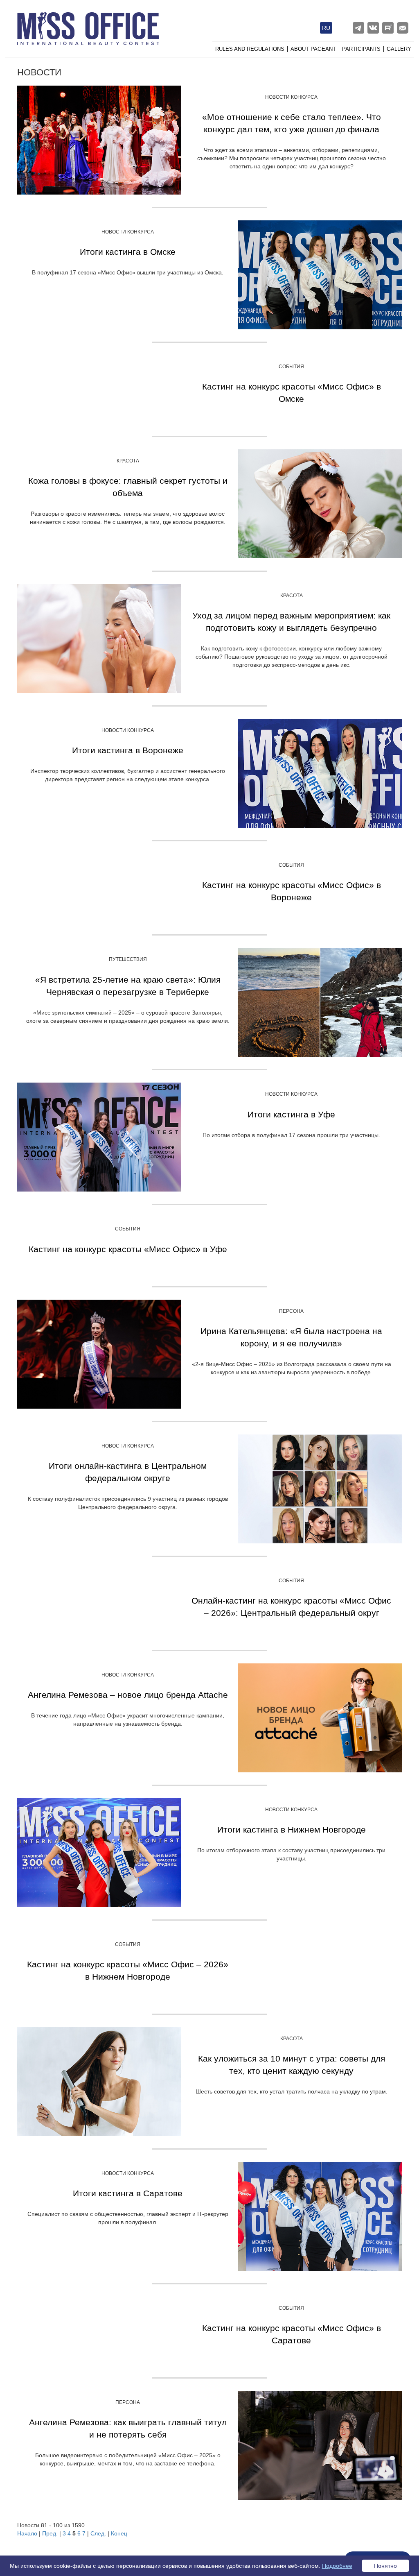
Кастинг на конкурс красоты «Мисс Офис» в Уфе (128, 1249)
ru (326, 28)
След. (98, 2533)
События (291, 367)
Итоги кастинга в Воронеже (128, 750)
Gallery (399, 49)
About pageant (313, 49)
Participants (361, 49)
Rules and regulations (250, 49)
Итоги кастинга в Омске (128, 252)
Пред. (50, 2533)
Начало (27, 2533)
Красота (128, 461)
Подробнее (337, 2566)
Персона (291, 1311)
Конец (119, 2533)
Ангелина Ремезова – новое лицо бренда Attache (128, 1695)
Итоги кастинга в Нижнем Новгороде (292, 1829)
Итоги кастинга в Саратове (128, 2193)
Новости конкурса (291, 97)
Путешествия (128, 959)
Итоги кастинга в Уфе (291, 1114)
